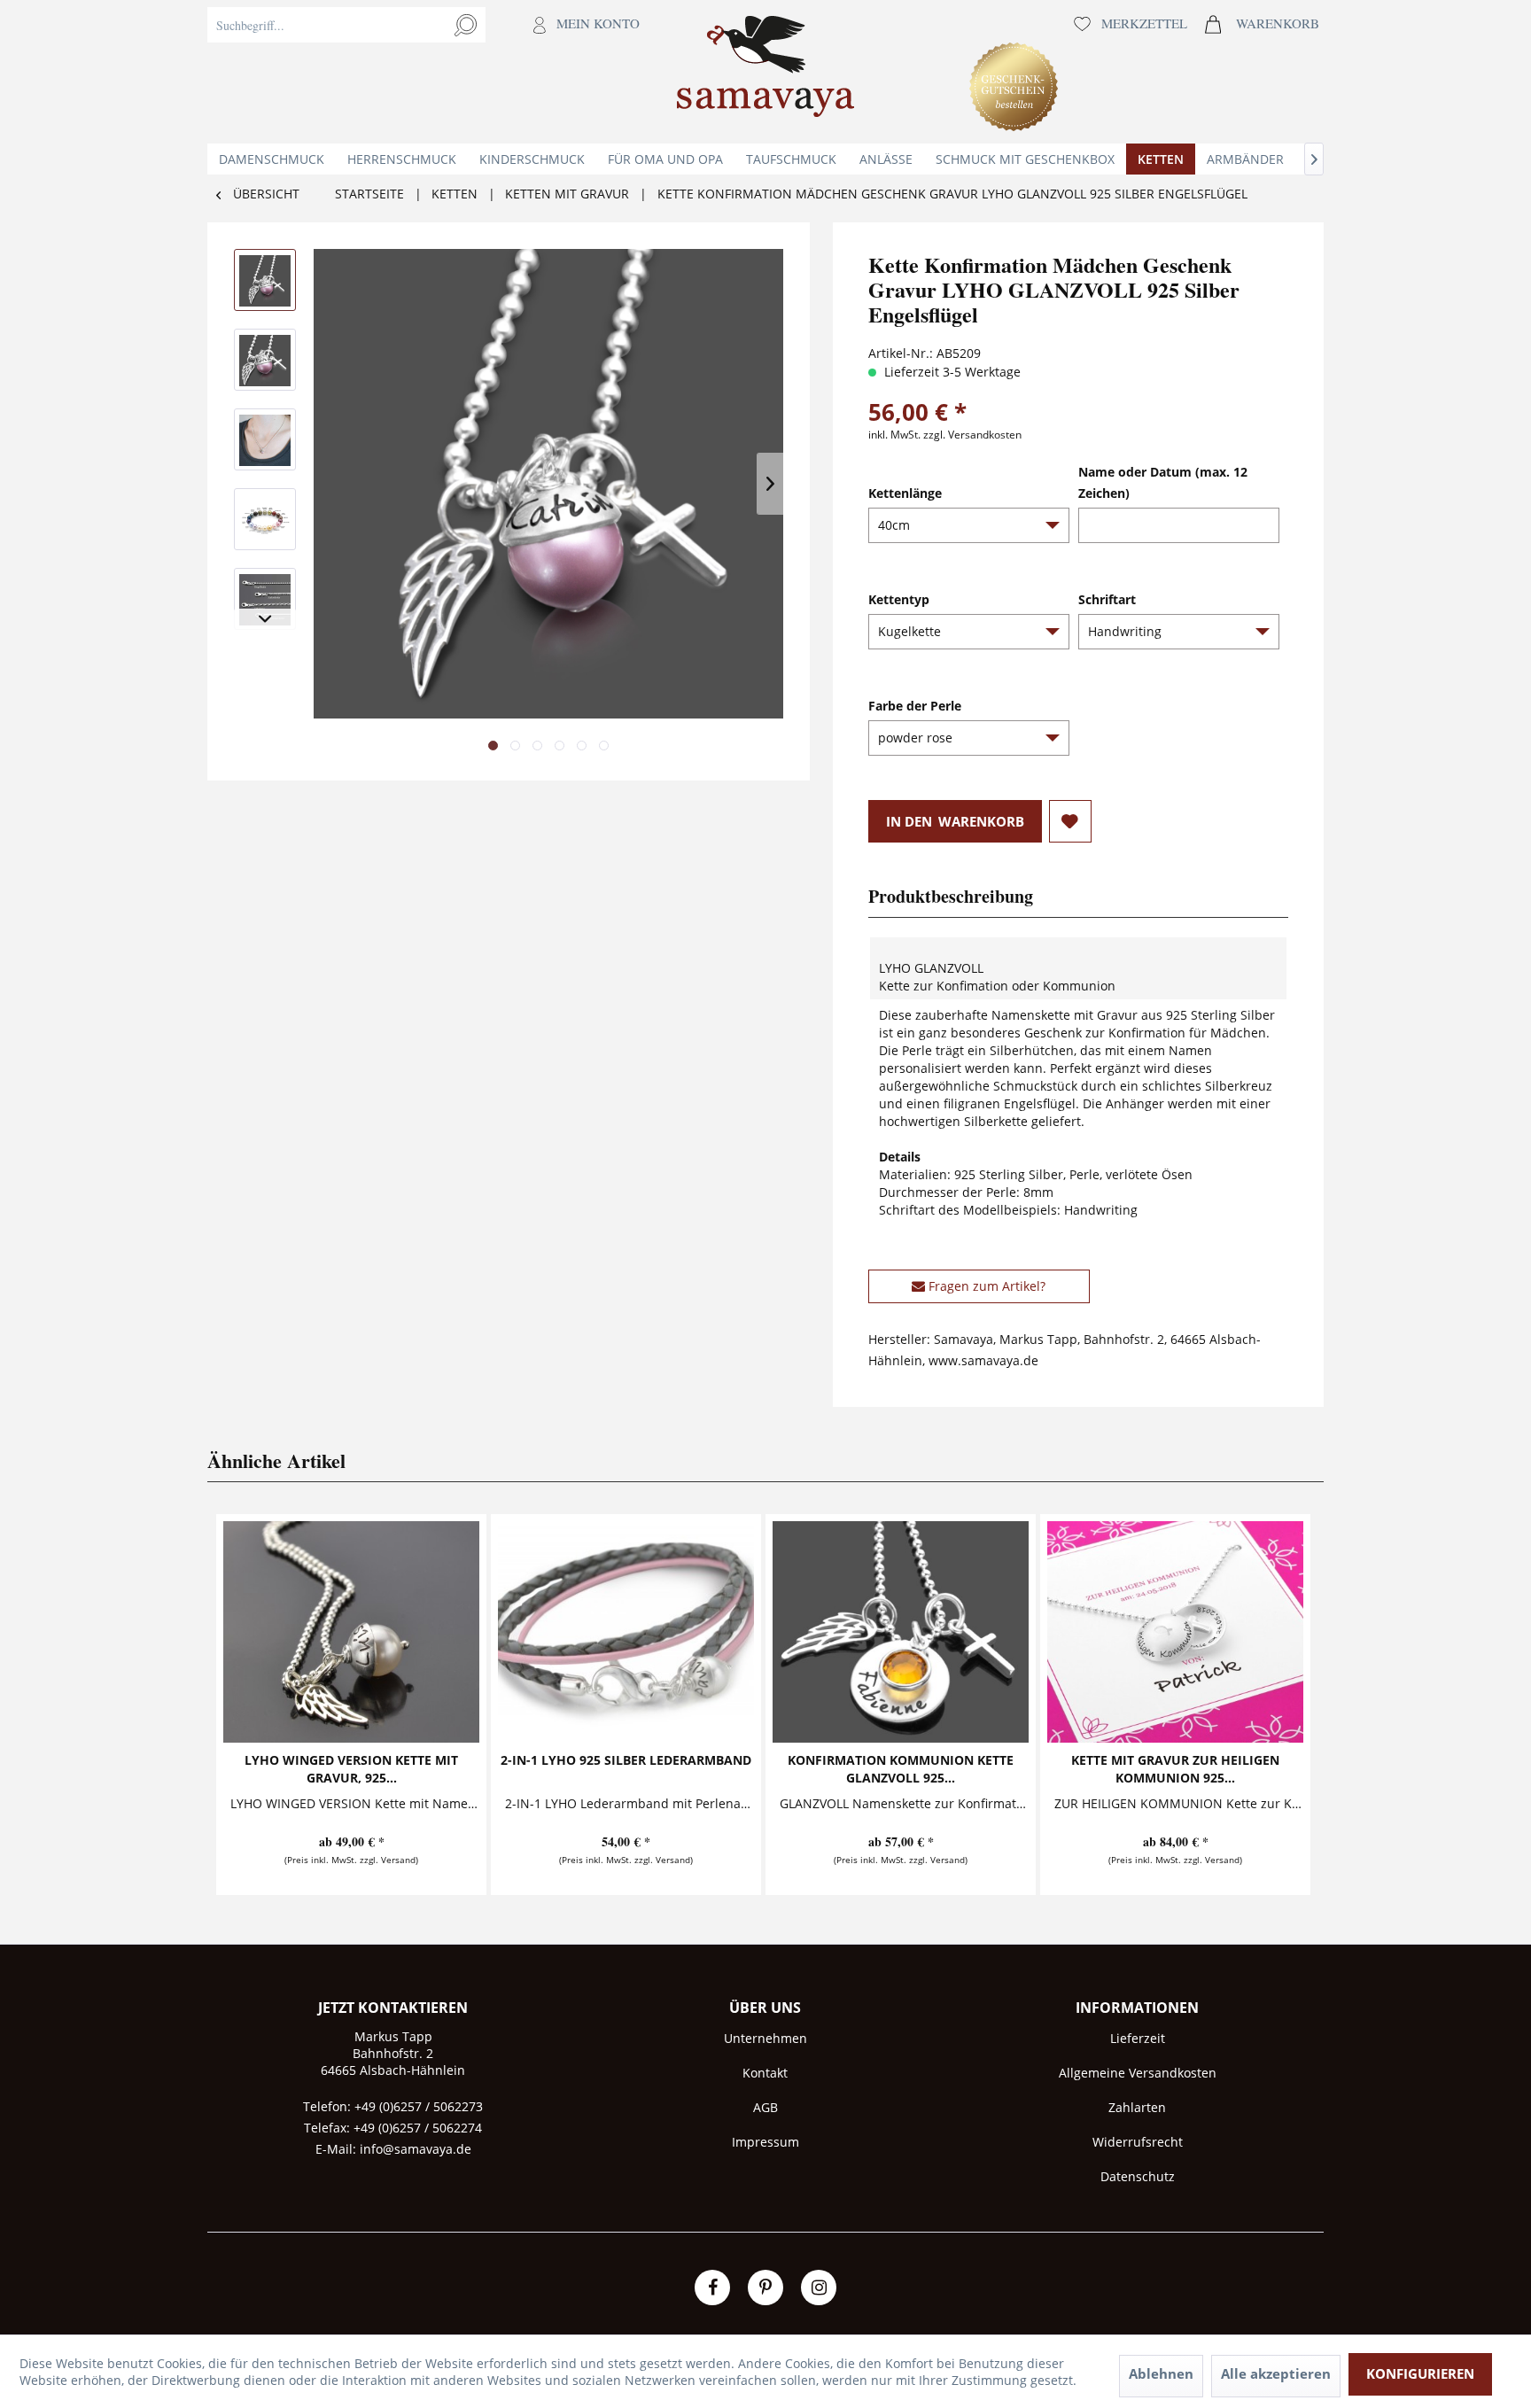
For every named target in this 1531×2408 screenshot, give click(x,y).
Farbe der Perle (915, 706)
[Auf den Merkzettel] (1070, 821)
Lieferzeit (1138, 2038)
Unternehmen (765, 2038)
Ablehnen (1161, 2373)
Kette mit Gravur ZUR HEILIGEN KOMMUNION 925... (1175, 1769)
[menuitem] (428, 72)
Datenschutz (1138, 2176)
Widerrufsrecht (1138, 2142)
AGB (765, 2107)
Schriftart (1107, 599)
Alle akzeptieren (1276, 2373)
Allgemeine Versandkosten (1138, 2073)
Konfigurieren (1420, 2373)
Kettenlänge (905, 493)
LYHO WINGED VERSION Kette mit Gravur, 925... (351, 1769)
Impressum (765, 2142)
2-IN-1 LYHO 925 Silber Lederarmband (626, 1760)
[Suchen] (466, 25)
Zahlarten (1137, 2107)
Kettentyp (899, 599)
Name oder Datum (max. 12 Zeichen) (1163, 482)
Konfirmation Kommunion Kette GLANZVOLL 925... (901, 1769)
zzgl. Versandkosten (972, 435)
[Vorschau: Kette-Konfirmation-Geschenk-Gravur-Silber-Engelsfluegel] (265, 280)
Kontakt (765, 2073)
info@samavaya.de (416, 2149)
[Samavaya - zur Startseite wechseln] (765, 72)
